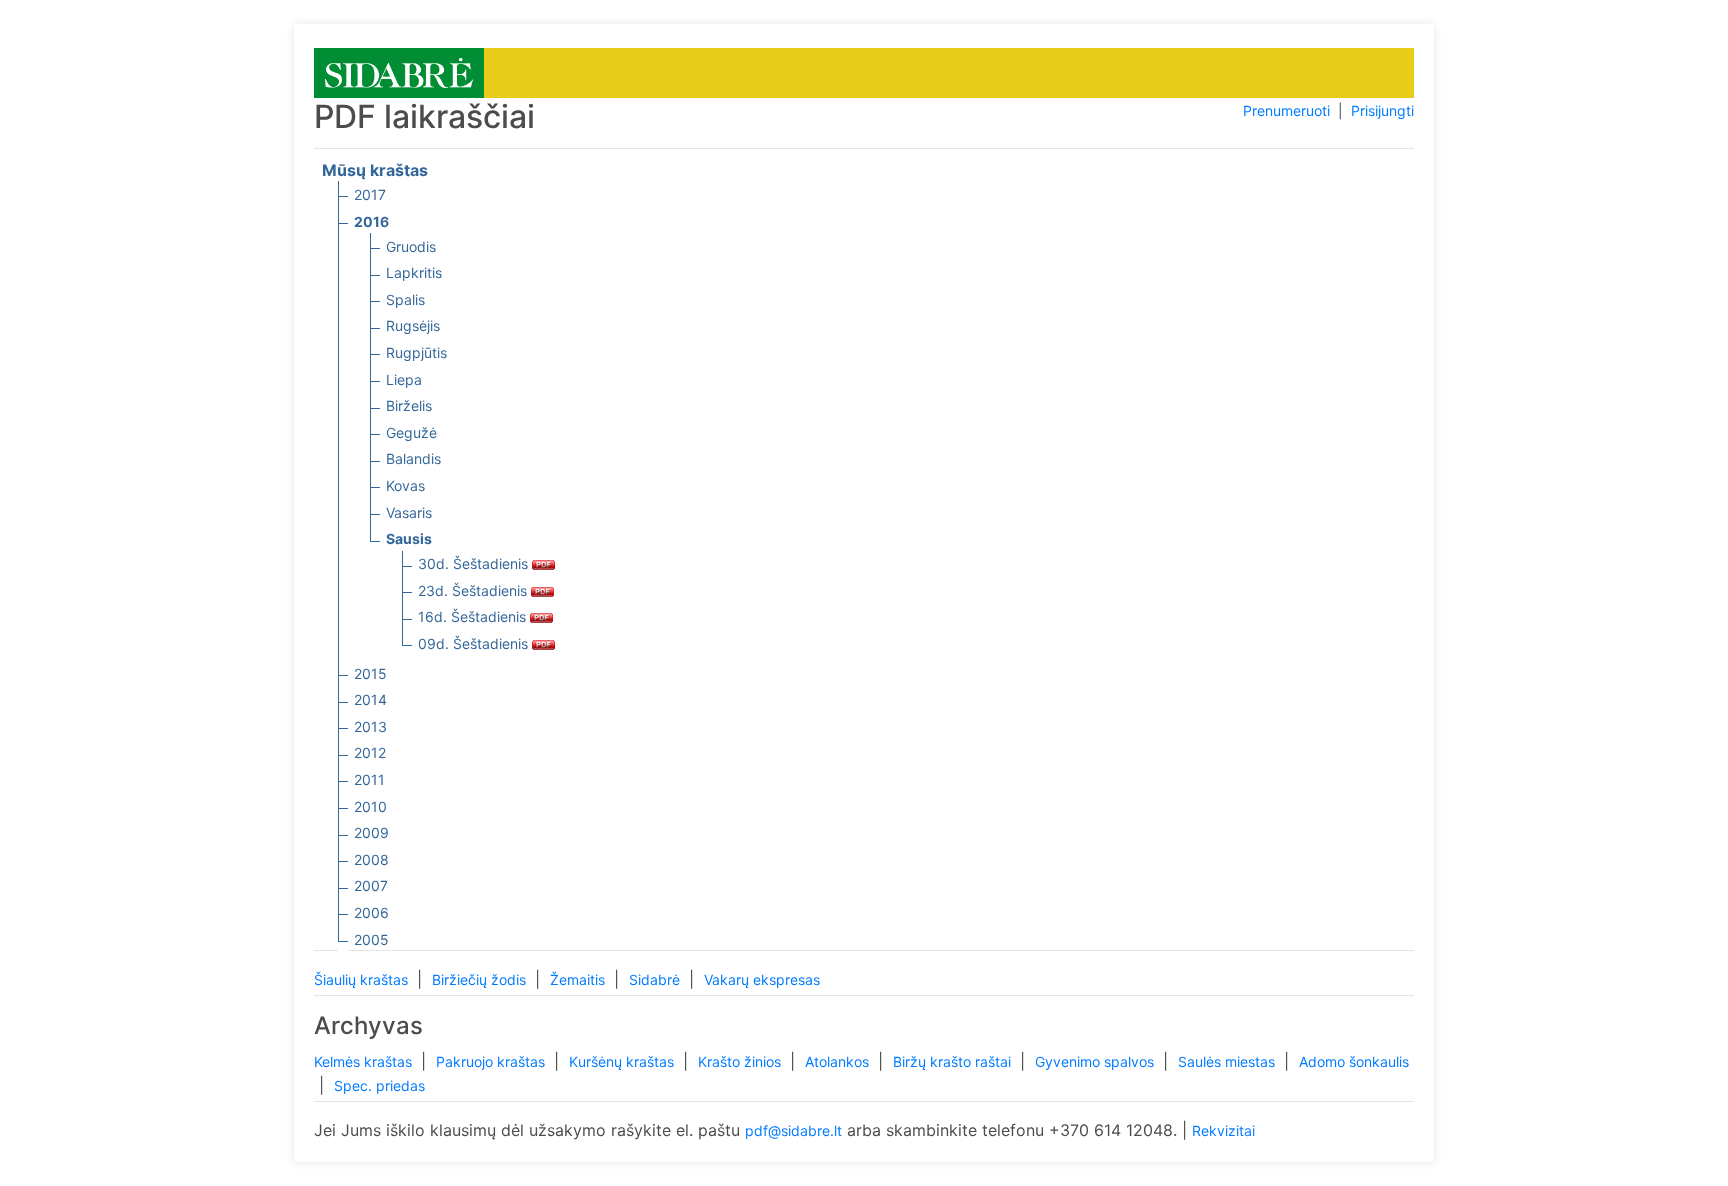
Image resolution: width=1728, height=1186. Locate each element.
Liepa (404, 379)
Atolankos (839, 1061)
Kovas (405, 485)
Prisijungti (1382, 110)
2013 (370, 726)
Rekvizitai (1223, 1130)
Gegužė (411, 432)
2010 (370, 806)
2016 (371, 221)
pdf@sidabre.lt (793, 1130)
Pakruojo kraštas (492, 1061)
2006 (371, 912)
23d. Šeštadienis (474, 590)
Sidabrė (656, 979)
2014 (370, 699)
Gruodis (411, 246)
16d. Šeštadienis (474, 616)
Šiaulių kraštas (363, 979)
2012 (370, 752)
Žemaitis (579, 979)
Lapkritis (414, 272)
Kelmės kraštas (365, 1061)
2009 (371, 832)
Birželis (409, 405)
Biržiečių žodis (481, 979)
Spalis (405, 299)
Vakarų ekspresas (762, 979)
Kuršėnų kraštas (623, 1061)
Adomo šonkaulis (1354, 1061)
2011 (369, 779)
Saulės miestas (1228, 1061)
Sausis (409, 538)
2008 (371, 859)
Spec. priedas (379, 1085)
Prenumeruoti (1286, 110)
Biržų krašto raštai (954, 1061)
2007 (371, 885)
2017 (370, 194)
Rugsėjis (413, 325)
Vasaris (409, 512)
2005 (371, 939)
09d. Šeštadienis (475, 643)
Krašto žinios (741, 1061)
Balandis (413, 458)
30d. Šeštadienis (475, 563)
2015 (370, 673)
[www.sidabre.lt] (399, 71)
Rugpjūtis (416, 352)
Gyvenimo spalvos (1096, 1061)
